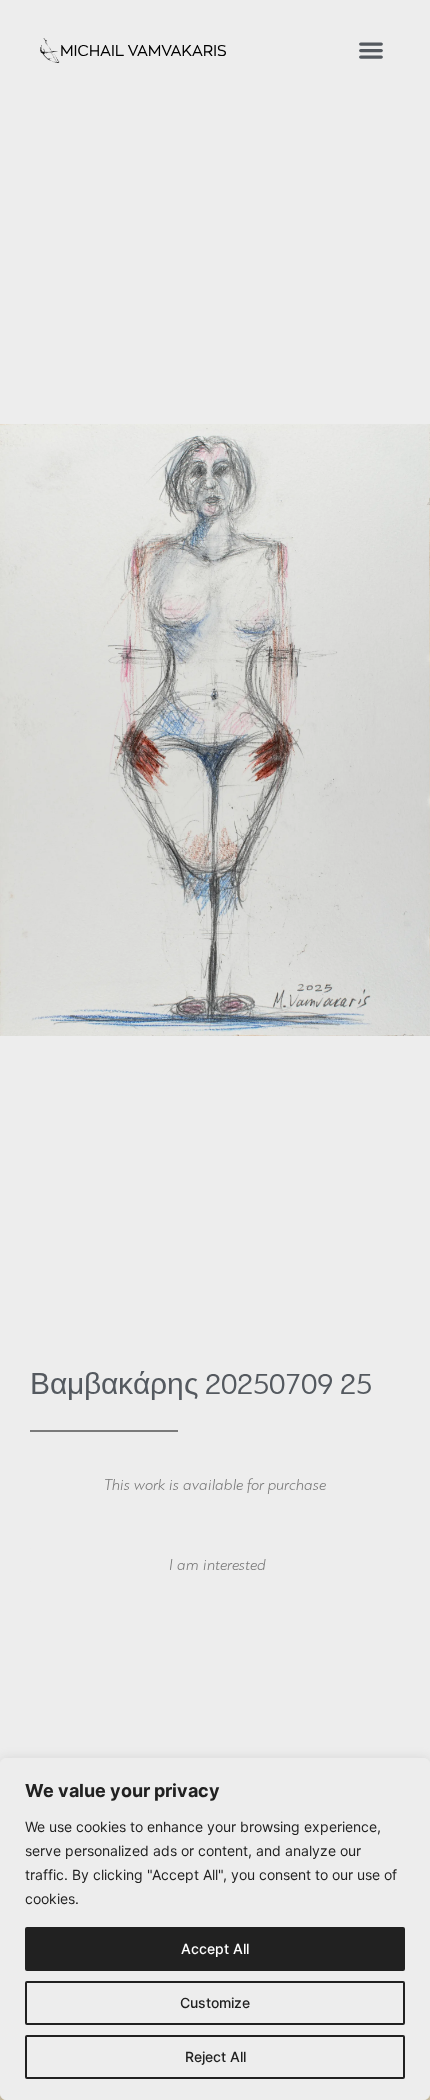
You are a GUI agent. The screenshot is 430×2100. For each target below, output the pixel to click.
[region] (215, 1929)
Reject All (215, 2056)
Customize (215, 2002)
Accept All (215, 1948)
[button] (370, 50)
